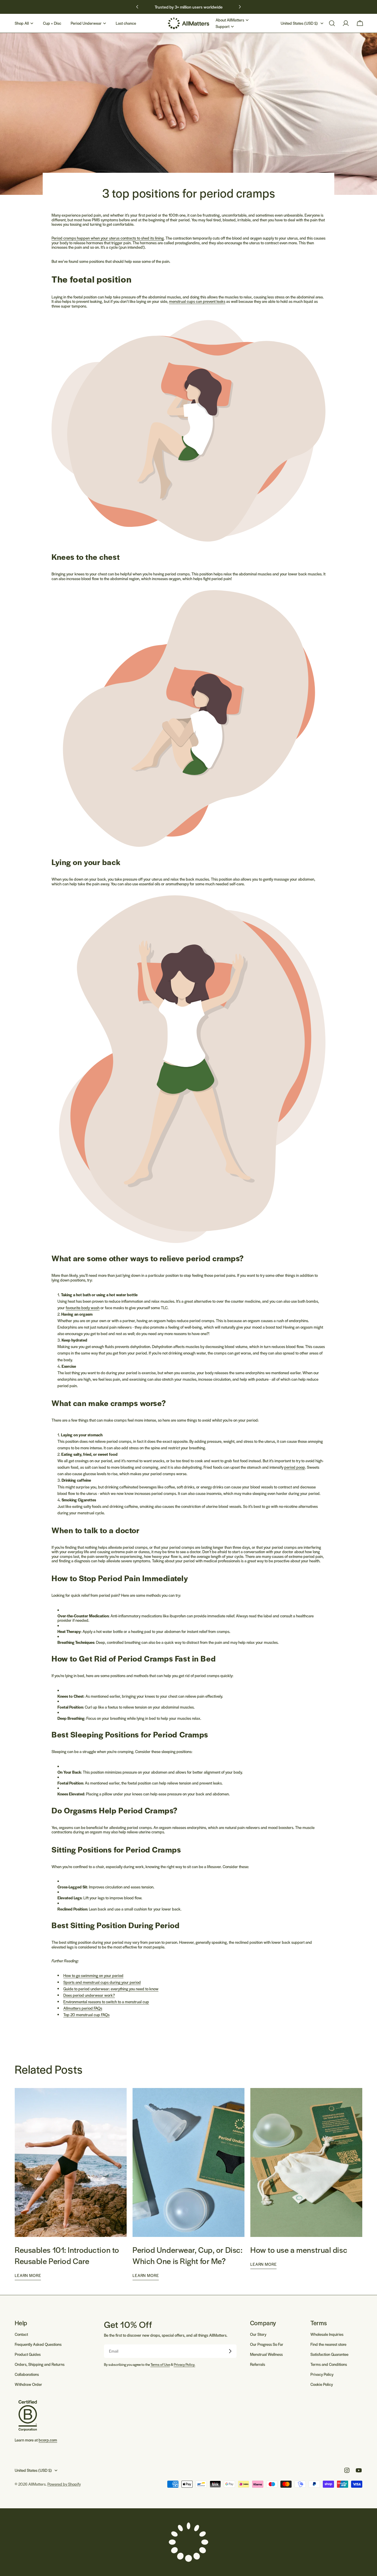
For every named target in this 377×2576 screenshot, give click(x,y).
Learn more (28, 2275)
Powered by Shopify (64, 2484)
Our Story (258, 2334)
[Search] (332, 23)
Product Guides (28, 2354)
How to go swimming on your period (93, 1975)
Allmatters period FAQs (83, 2008)
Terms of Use (160, 2364)
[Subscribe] (230, 2351)
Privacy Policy (322, 2374)
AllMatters (37, 2484)
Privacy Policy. (185, 2364)
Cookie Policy (322, 2384)
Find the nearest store (328, 2344)
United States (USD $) (299, 23)
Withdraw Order (28, 2384)
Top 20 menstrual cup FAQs (86, 2015)
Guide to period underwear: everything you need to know (111, 1989)
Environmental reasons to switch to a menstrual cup (106, 2002)
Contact (21, 2334)
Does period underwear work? (89, 1995)
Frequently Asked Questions (38, 2344)
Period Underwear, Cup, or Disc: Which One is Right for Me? (187, 2255)
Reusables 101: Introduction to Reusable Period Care (67, 2255)
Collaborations (27, 2374)
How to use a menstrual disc (299, 2250)
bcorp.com (48, 2440)
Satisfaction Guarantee (329, 2354)
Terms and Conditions (329, 2364)
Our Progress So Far (267, 2344)
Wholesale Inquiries (327, 2334)
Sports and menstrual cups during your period (102, 1982)
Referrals (258, 2364)
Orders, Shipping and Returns (40, 2364)
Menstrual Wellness (266, 2354)
